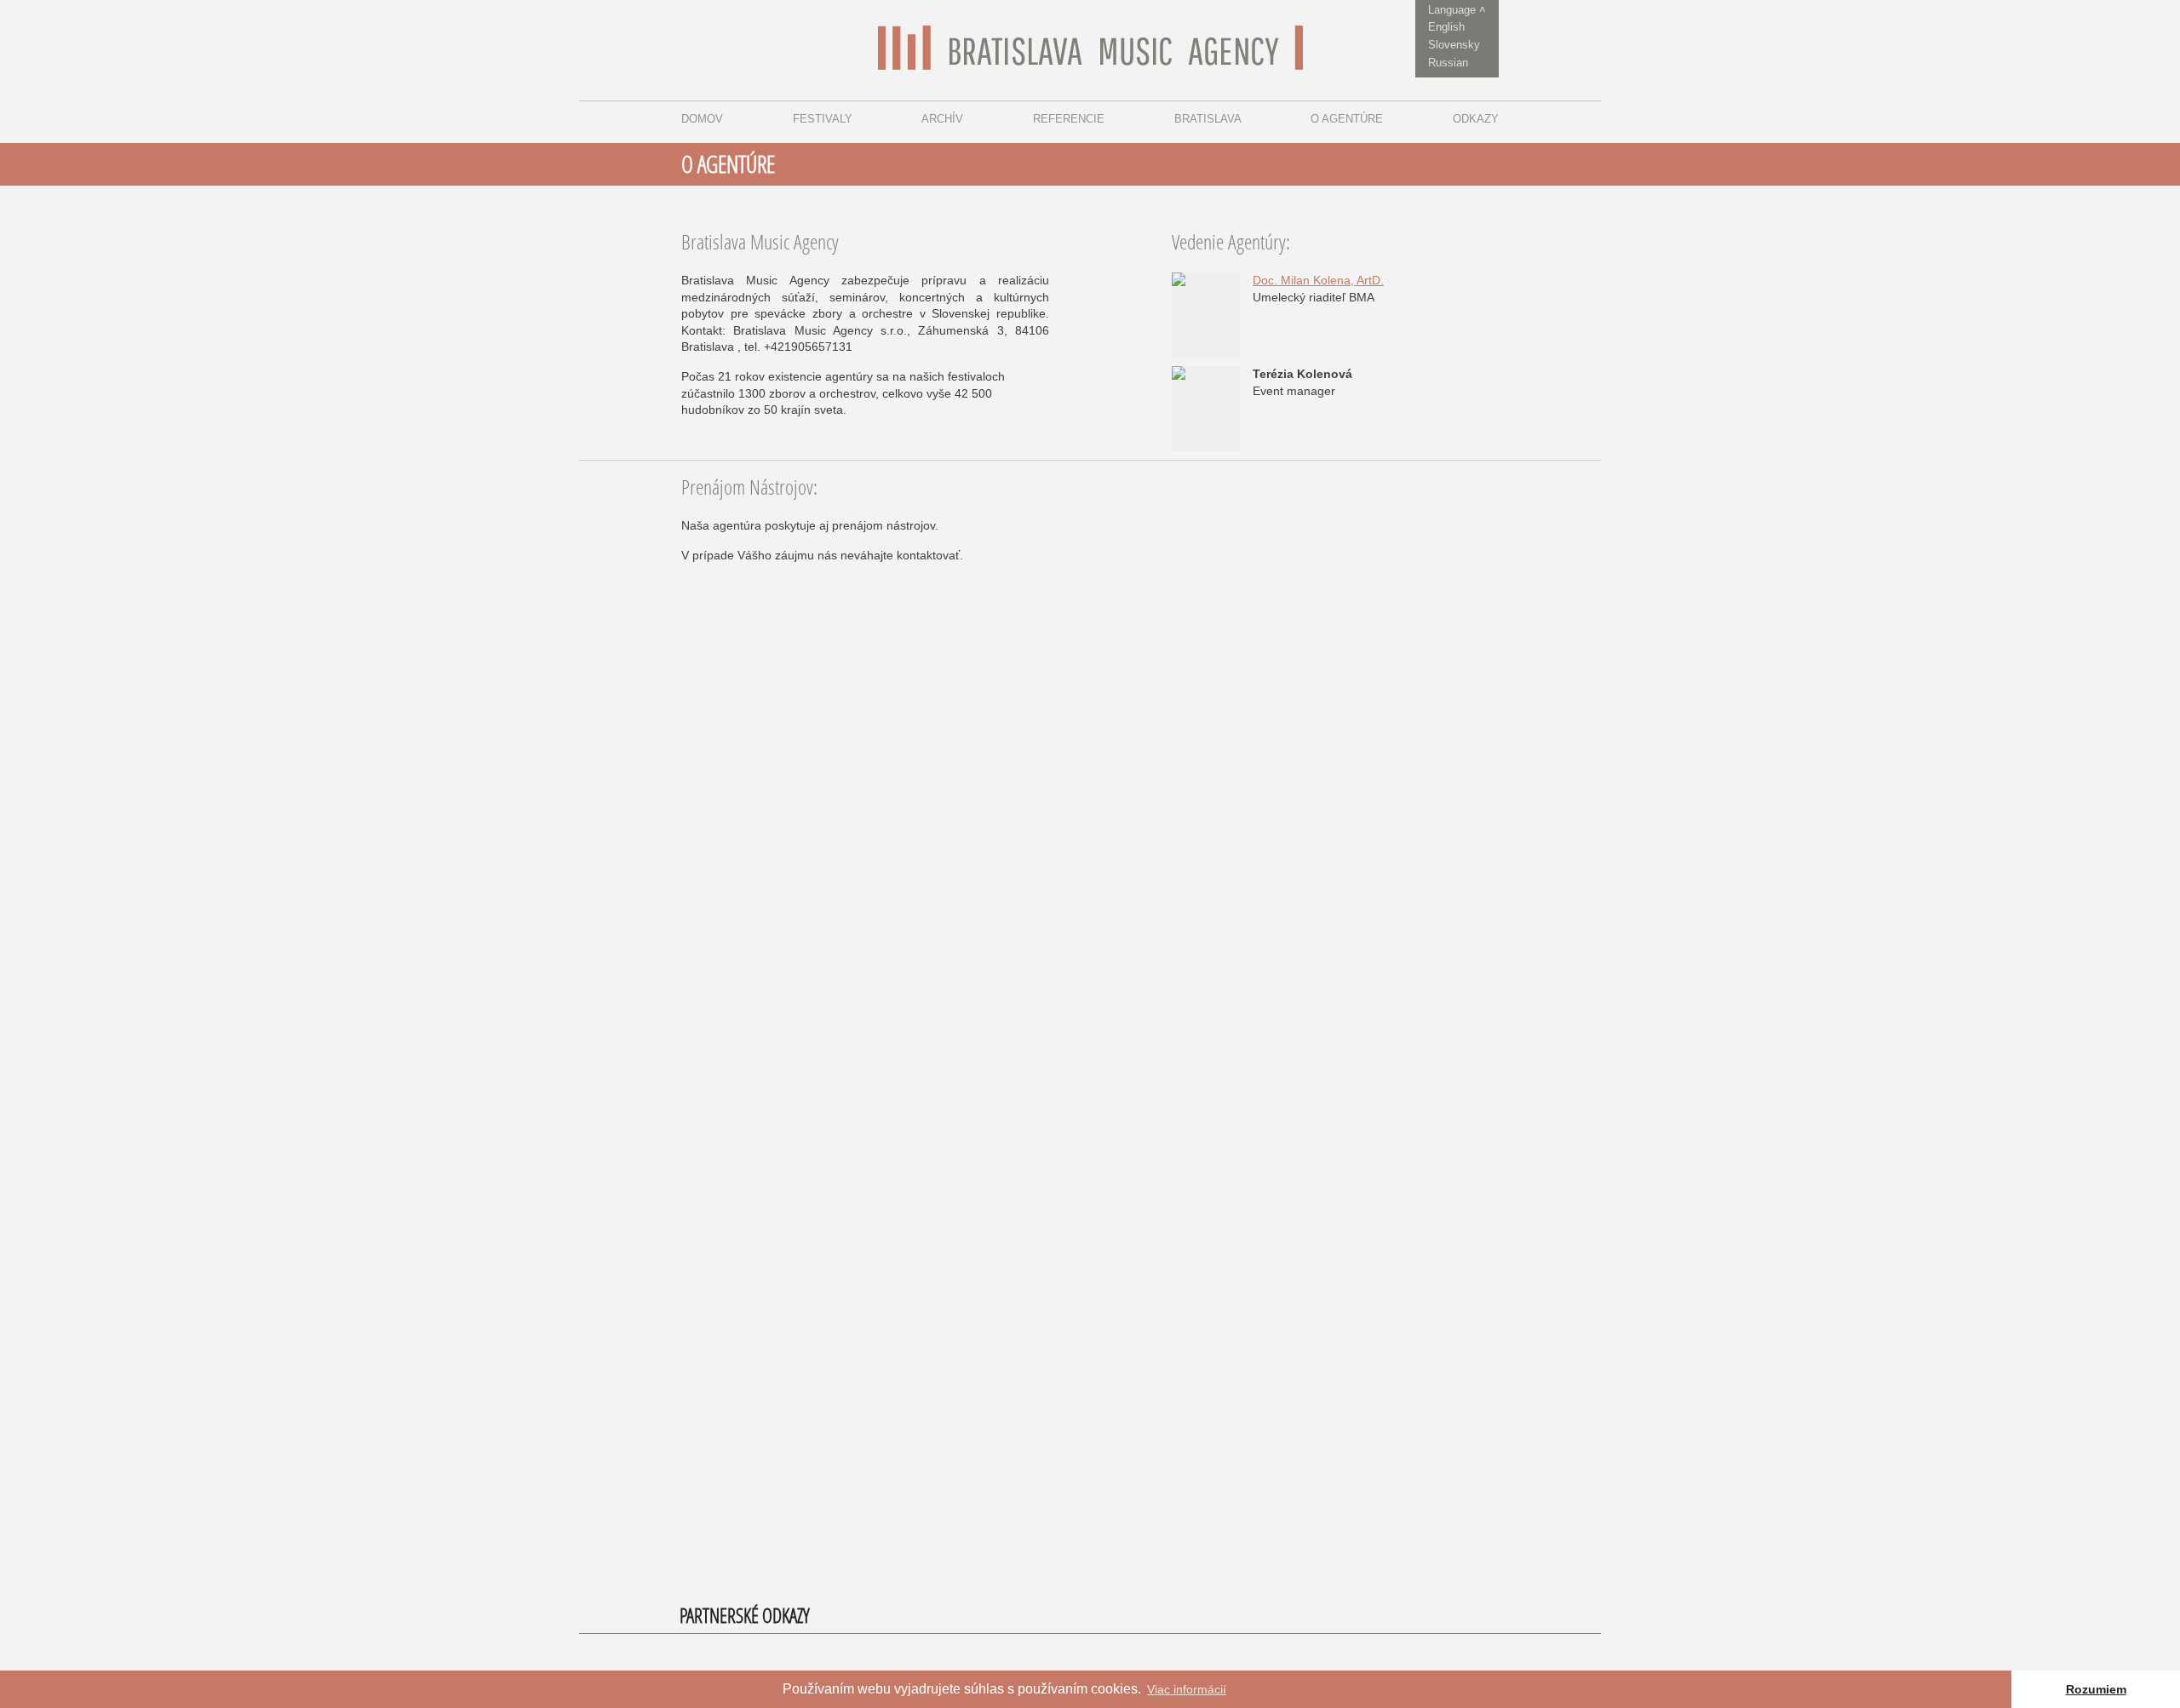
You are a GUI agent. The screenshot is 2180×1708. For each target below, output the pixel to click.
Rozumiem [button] (2096, 1689)
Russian (1448, 63)
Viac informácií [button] (1187, 1689)
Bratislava (1208, 119)
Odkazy (1476, 119)
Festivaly (823, 119)
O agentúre (1347, 119)
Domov (702, 119)
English (1446, 27)
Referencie (1069, 119)
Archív (942, 119)
